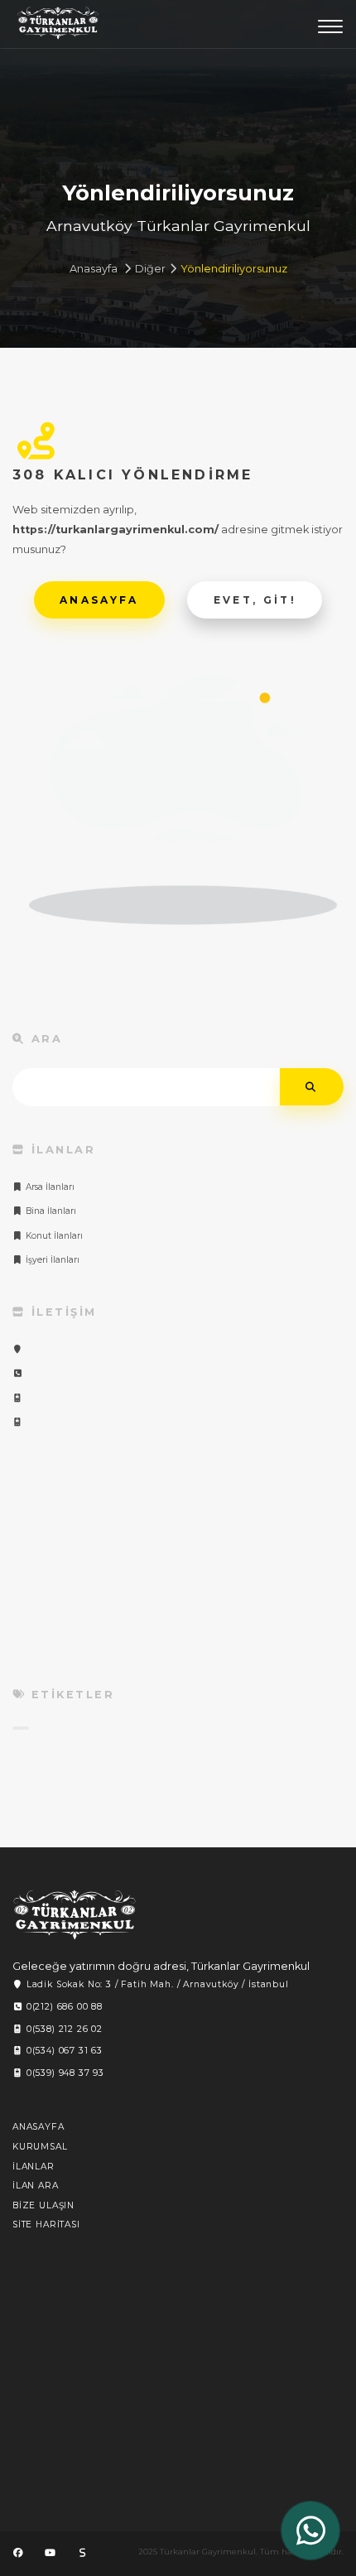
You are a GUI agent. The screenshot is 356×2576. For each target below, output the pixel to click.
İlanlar (34, 2167)
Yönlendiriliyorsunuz (234, 269)
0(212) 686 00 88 (63, 2007)
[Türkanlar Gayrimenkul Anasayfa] (75, 1915)
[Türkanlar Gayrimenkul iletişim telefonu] (18, 1373)
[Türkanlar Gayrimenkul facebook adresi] (18, 2553)
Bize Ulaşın (43, 2205)
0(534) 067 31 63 (63, 2051)
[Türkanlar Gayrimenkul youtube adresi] (50, 2553)
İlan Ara (36, 2186)
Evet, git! (255, 600)
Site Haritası (46, 2225)
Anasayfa (94, 269)
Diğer (150, 269)
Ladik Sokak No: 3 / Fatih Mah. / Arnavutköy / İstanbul (156, 1984)
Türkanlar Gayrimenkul (58, 27)
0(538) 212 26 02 (63, 2029)
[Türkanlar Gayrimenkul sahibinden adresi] (82, 2553)
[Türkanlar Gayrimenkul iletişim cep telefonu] (18, 1398)
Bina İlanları (50, 1211)
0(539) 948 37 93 (64, 2073)
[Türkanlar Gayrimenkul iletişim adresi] (18, 1349)
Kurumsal (40, 2147)
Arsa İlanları (49, 1187)
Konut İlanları (53, 1236)
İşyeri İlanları (51, 1260)
